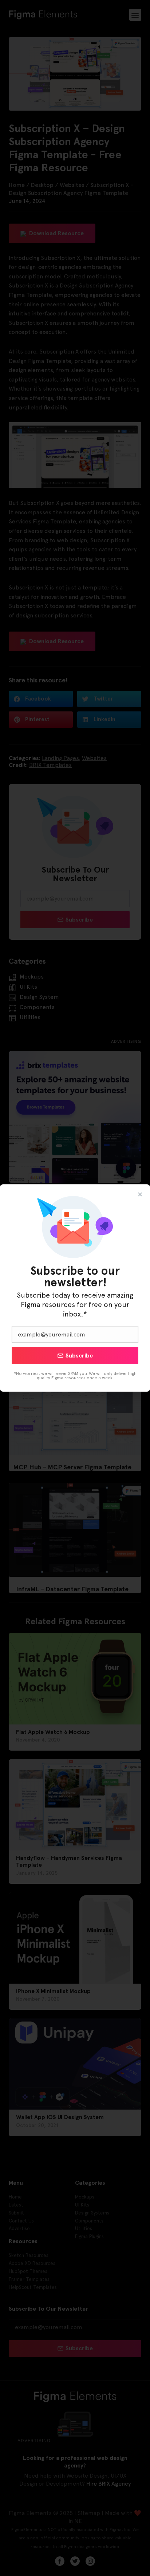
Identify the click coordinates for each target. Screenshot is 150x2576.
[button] (140, 1194)
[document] (75, 1288)
